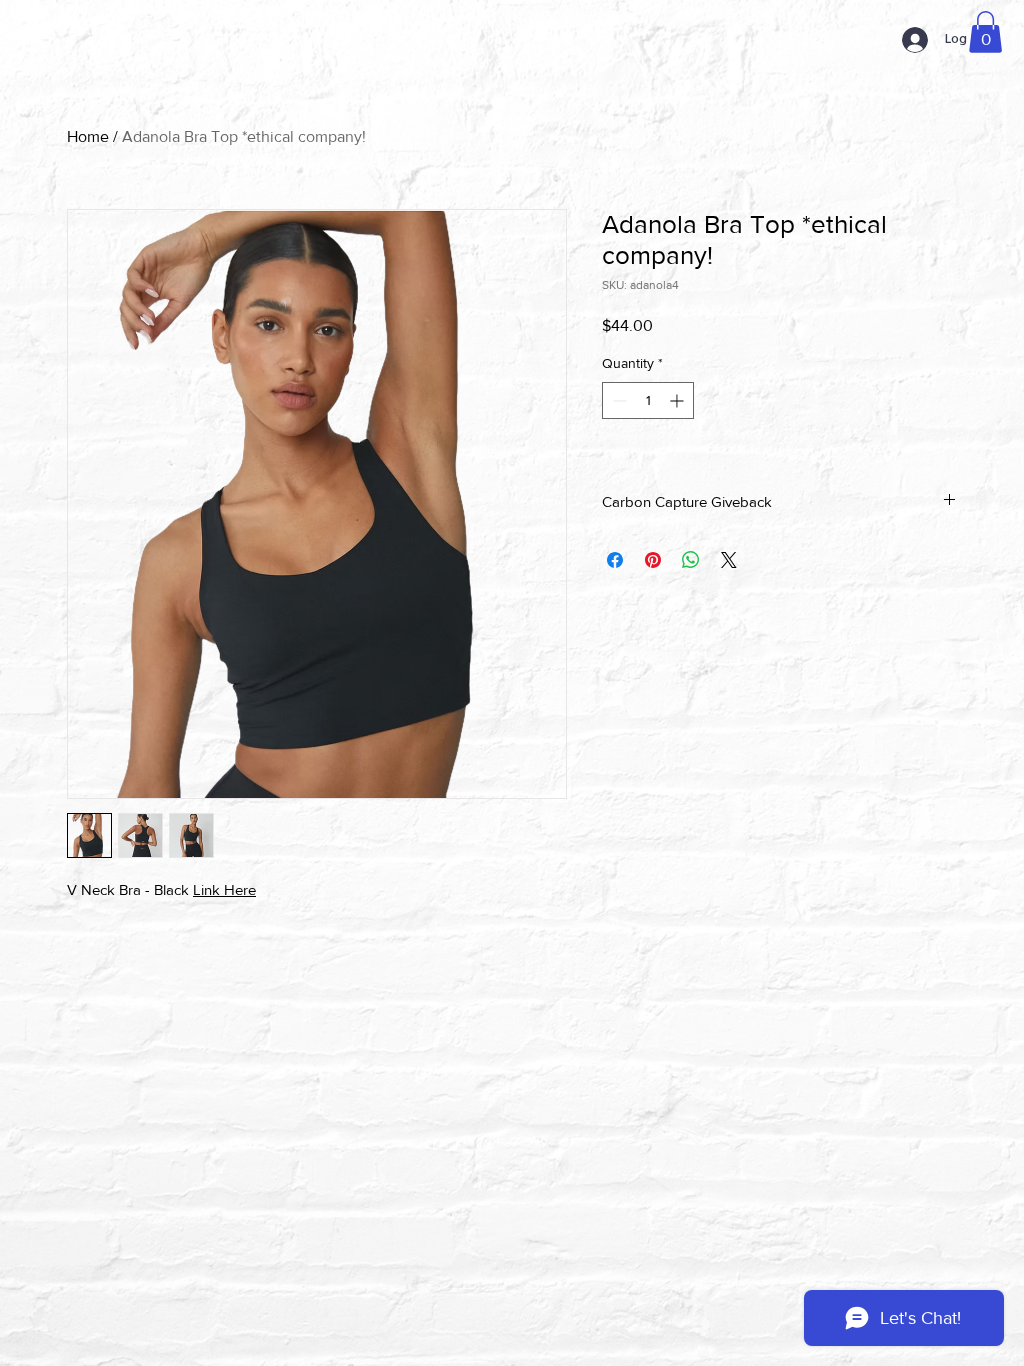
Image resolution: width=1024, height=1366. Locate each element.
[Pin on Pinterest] (653, 560)
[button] (985, 32)
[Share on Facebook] (615, 560)
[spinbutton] (648, 400)
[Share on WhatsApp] (691, 560)
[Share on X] (729, 560)
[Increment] (678, 400)
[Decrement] (617, 400)
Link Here (224, 889)
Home (88, 136)
